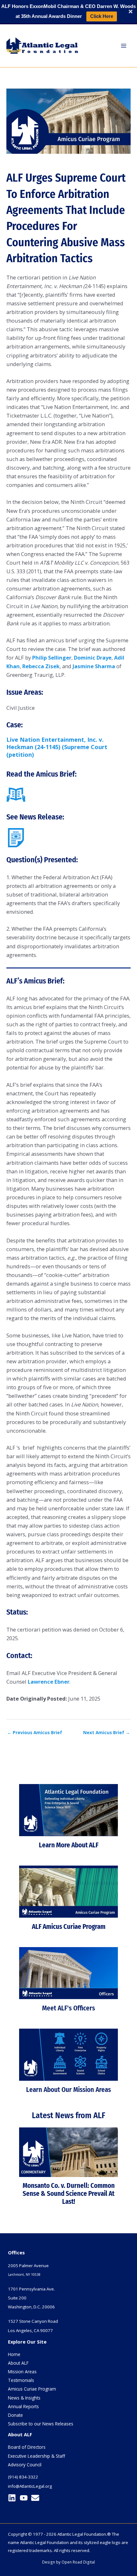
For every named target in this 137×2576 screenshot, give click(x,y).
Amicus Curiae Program (32, 2389)
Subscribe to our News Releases (41, 2424)
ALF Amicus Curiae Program (69, 1927)
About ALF (18, 2363)
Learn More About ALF (69, 1845)
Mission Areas (22, 2372)
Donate (15, 2415)
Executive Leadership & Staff (36, 2456)
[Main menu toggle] (123, 46)
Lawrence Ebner (49, 1682)
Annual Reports (23, 2406)
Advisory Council (25, 2465)
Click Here (102, 16)
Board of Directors (27, 2447)
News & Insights (24, 2398)
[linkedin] (13, 2498)
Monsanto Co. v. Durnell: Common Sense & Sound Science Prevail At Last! (69, 2194)
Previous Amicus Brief (35, 1732)
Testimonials (21, 2380)
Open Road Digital (78, 2562)
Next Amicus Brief (107, 1732)
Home (14, 2354)
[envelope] (36, 2498)
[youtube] (25, 2498)
